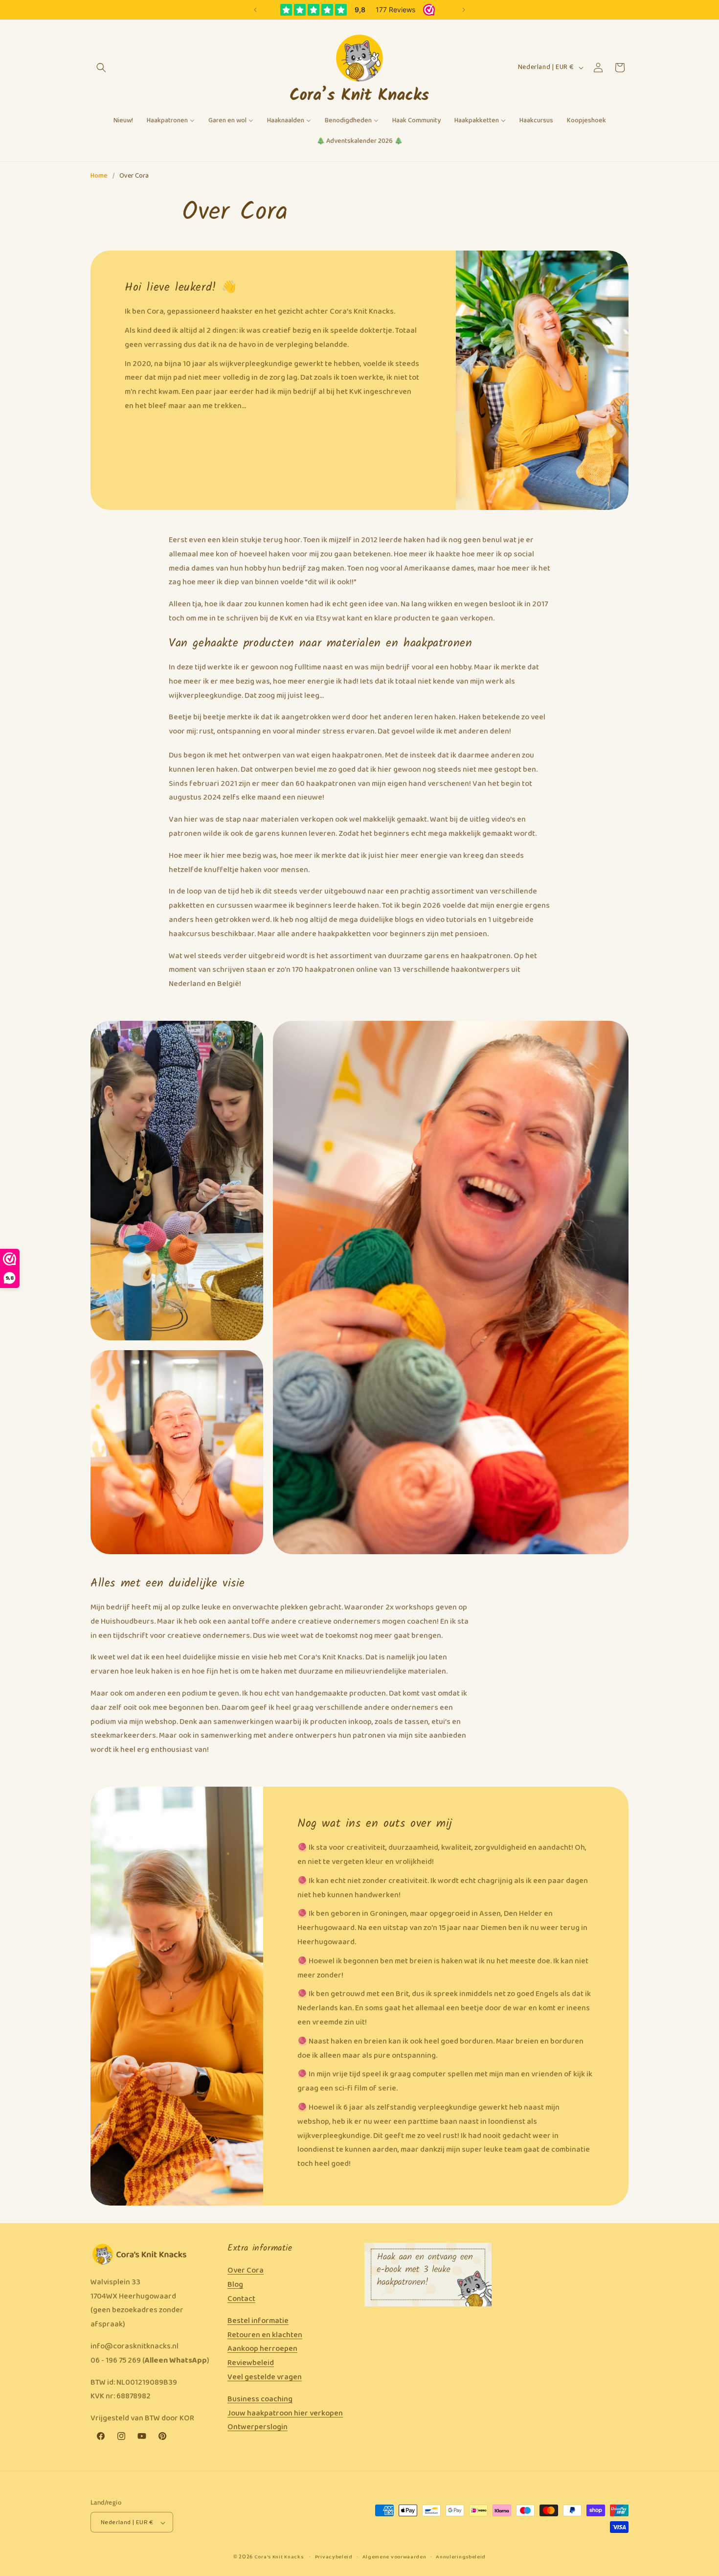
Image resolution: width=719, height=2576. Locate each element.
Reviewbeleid (251, 2363)
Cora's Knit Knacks (279, 2557)
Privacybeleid (334, 2557)
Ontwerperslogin (258, 2427)
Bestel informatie (258, 2321)
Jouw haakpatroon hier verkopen (285, 2413)
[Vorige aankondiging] (255, 10)
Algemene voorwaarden (394, 2557)
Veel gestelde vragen (265, 2377)
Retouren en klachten (265, 2335)
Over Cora (246, 2271)
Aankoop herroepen (262, 2349)
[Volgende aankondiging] (464, 10)
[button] (101, 68)
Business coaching (260, 2399)
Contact (241, 2299)
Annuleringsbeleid (461, 2557)
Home (99, 176)
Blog (235, 2285)
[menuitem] (123, 121)
